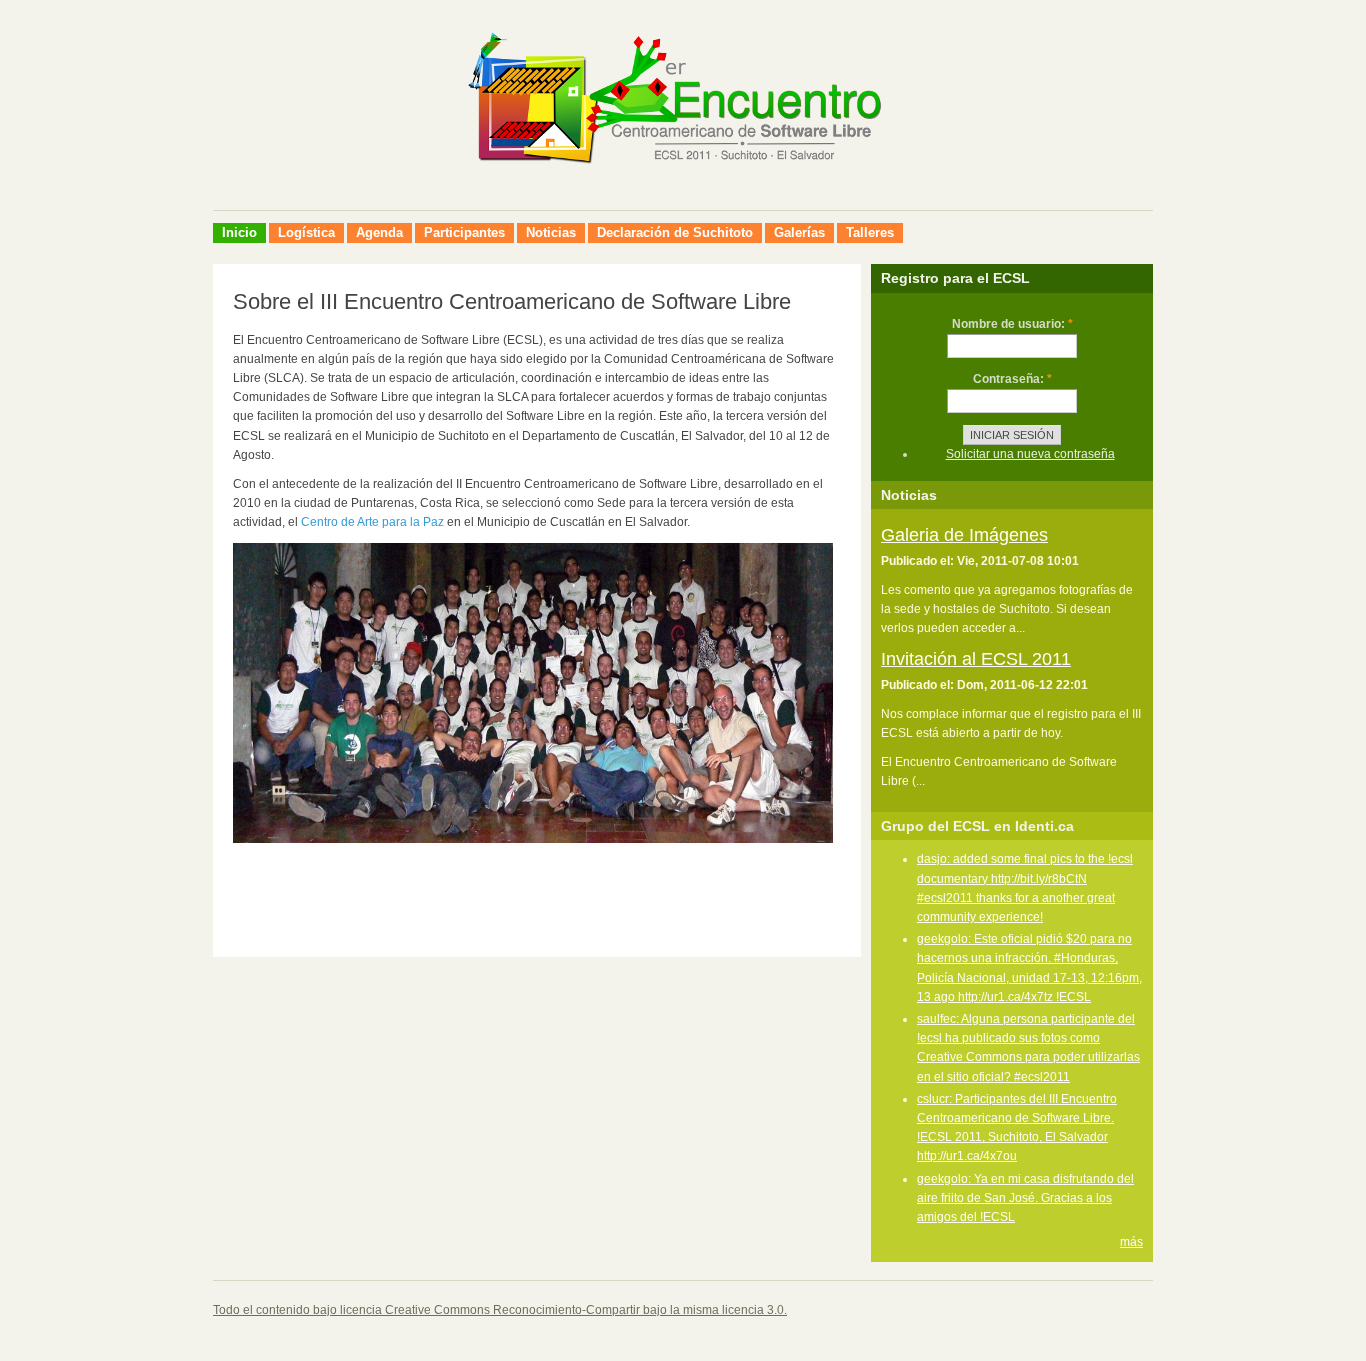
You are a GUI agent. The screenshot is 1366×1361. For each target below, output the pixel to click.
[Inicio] (683, 187)
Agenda (379, 232)
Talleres (870, 232)
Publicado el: (919, 561)
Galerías (799, 232)
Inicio (239, 232)
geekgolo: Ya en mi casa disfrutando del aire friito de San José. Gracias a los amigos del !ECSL (1025, 1198)
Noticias (551, 232)
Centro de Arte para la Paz (372, 522)
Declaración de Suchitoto (675, 232)
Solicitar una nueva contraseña (1030, 454)
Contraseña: (1012, 379)
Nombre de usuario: (1012, 324)
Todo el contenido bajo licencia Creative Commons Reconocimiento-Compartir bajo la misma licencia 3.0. (500, 1310)
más (1131, 1242)
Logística (306, 232)
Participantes (464, 232)
